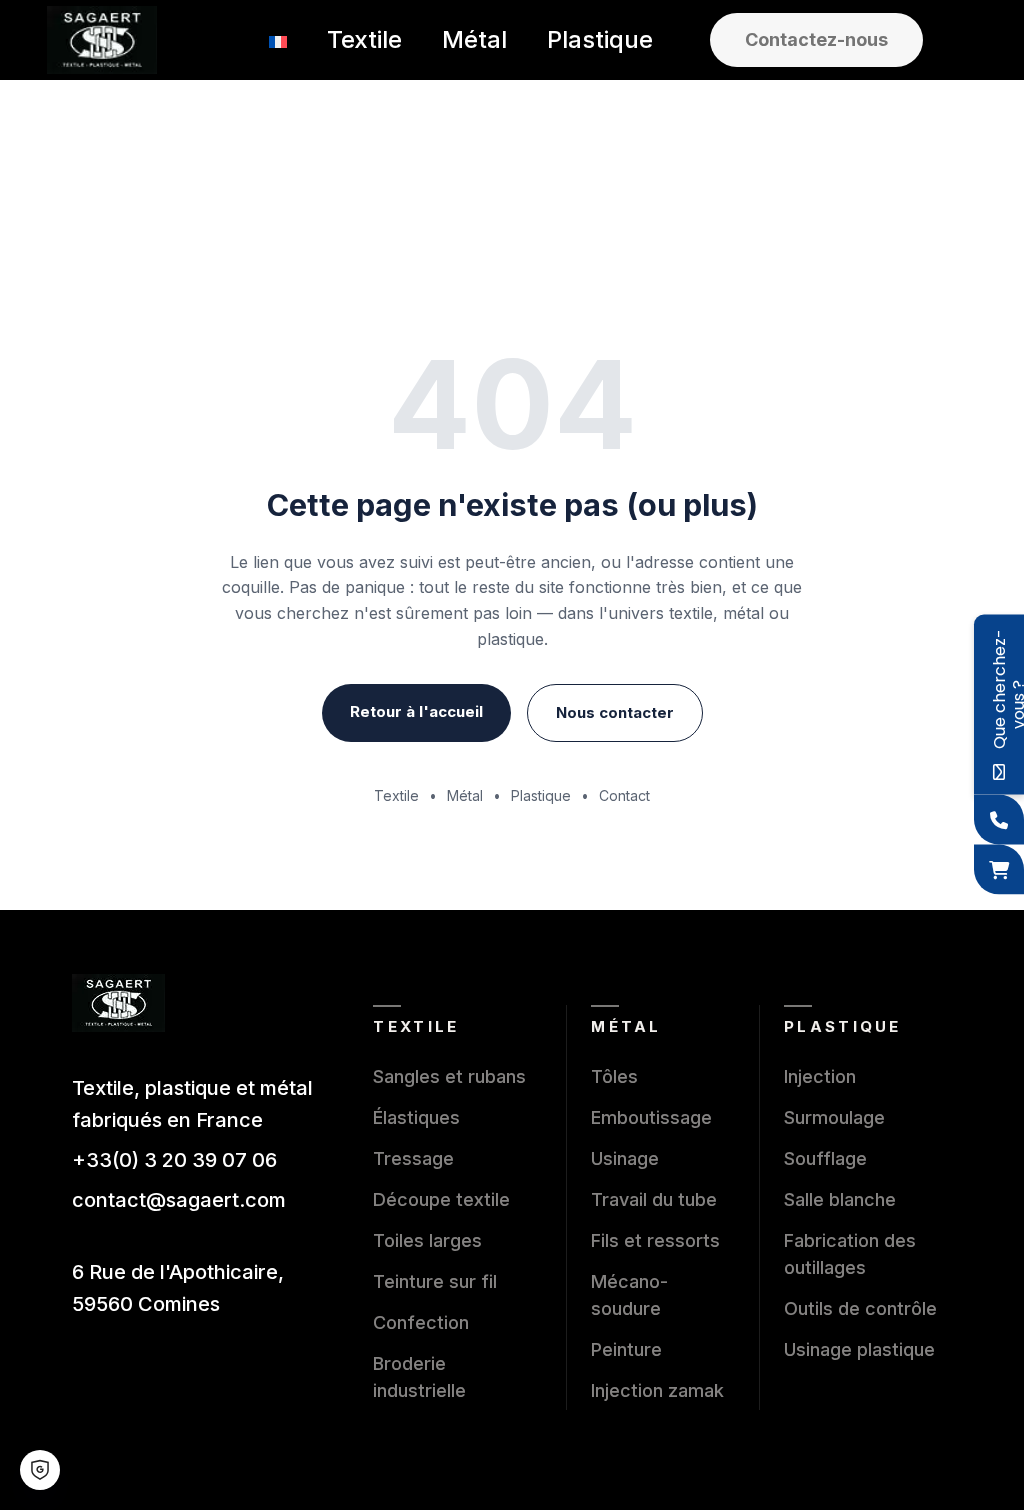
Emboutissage (651, 1117)
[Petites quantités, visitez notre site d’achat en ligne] (999, 870)
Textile (396, 795)
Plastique (541, 795)
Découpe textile (441, 1199)
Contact (624, 795)
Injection (820, 1076)
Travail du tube (654, 1199)
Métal (465, 795)
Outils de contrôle (860, 1308)
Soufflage (825, 1158)
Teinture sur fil (435, 1281)
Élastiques (416, 1117)
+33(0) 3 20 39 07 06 (174, 1160)
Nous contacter (615, 712)
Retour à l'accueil (416, 711)
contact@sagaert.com (179, 1200)
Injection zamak (657, 1390)
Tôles (614, 1076)
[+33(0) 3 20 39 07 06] (999, 820)
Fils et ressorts (655, 1240)
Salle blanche (840, 1199)
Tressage (413, 1158)
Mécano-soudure (629, 1295)
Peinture (626, 1349)
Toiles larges (427, 1240)
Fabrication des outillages (850, 1254)
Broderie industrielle (419, 1377)
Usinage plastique (859, 1349)
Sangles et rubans (449, 1076)
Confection (421, 1322)
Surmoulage (834, 1117)
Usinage (625, 1158)
